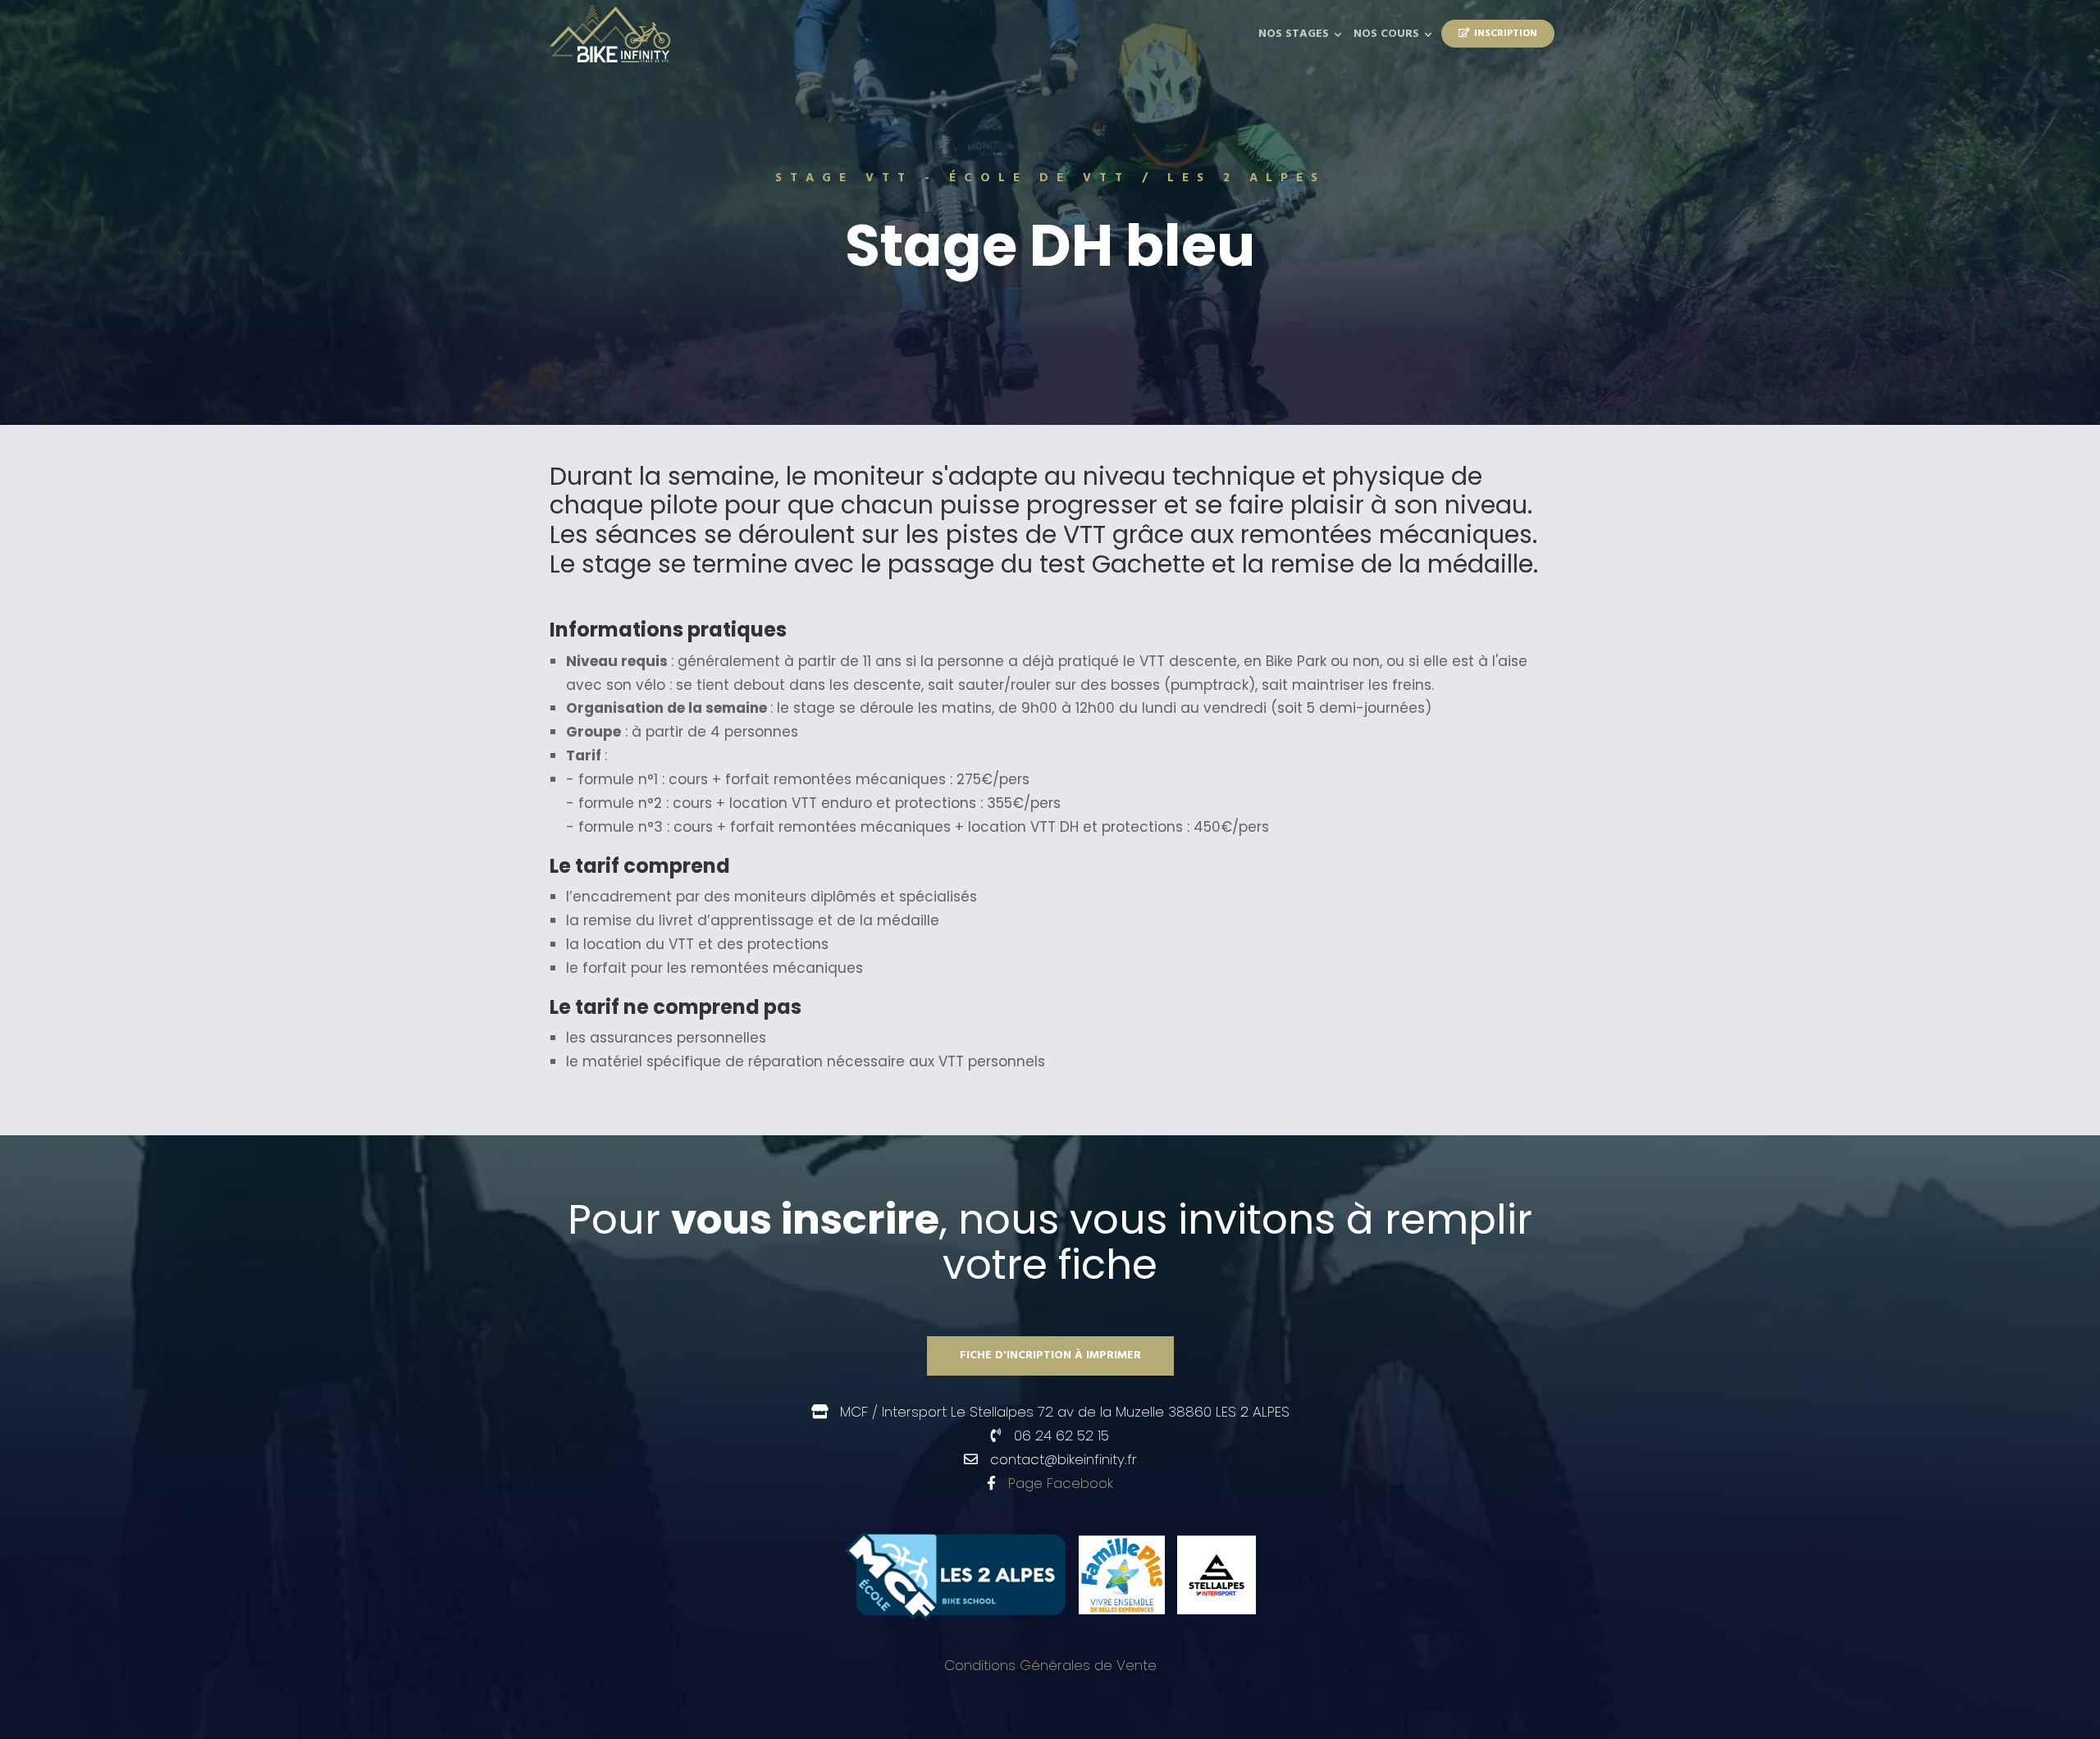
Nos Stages (1294, 34)
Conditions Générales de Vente (1050, 1665)
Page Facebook (1061, 1483)
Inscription (1506, 34)
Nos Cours (1386, 34)
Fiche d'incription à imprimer (1050, 1356)
